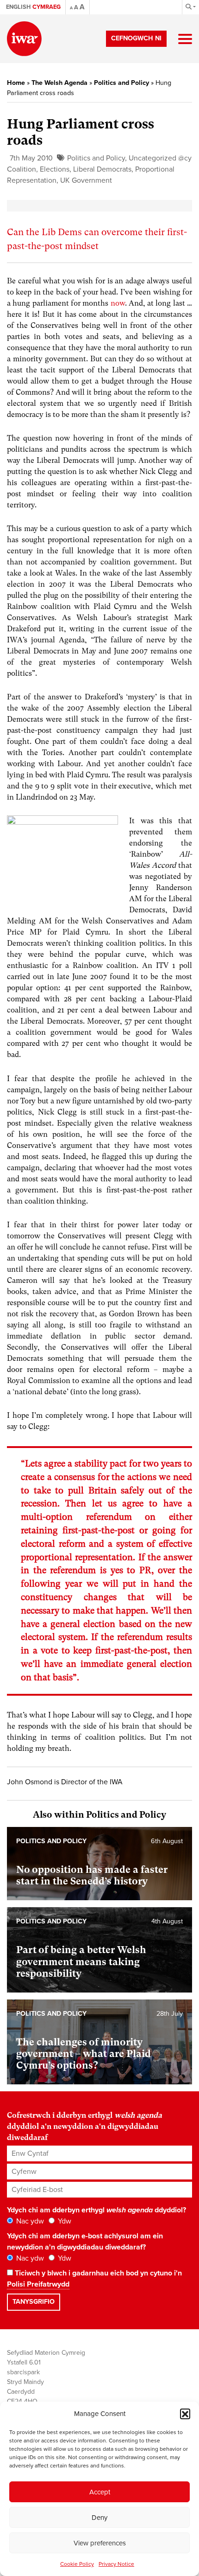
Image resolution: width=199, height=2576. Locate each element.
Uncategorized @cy (160, 158)
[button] (185, 2414)
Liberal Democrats (102, 169)
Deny (99, 2518)
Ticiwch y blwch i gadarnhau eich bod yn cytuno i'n (94, 2279)
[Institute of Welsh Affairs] (24, 39)
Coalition (22, 169)
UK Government (86, 180)
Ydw (64, 2221)
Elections (55, 169)
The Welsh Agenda (59, 83)
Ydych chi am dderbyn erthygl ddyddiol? (96, 2210)
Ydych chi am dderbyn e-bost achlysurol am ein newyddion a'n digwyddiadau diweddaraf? (85, 2242)
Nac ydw (29, 2221)
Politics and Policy (121, 83)
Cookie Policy (77, 2564)
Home (16, 83)
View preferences (100, 2543)
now (118, 303)
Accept (100, 2492)
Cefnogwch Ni (136, 38)
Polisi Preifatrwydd (38, 2284)
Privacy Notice (116, 2564)
